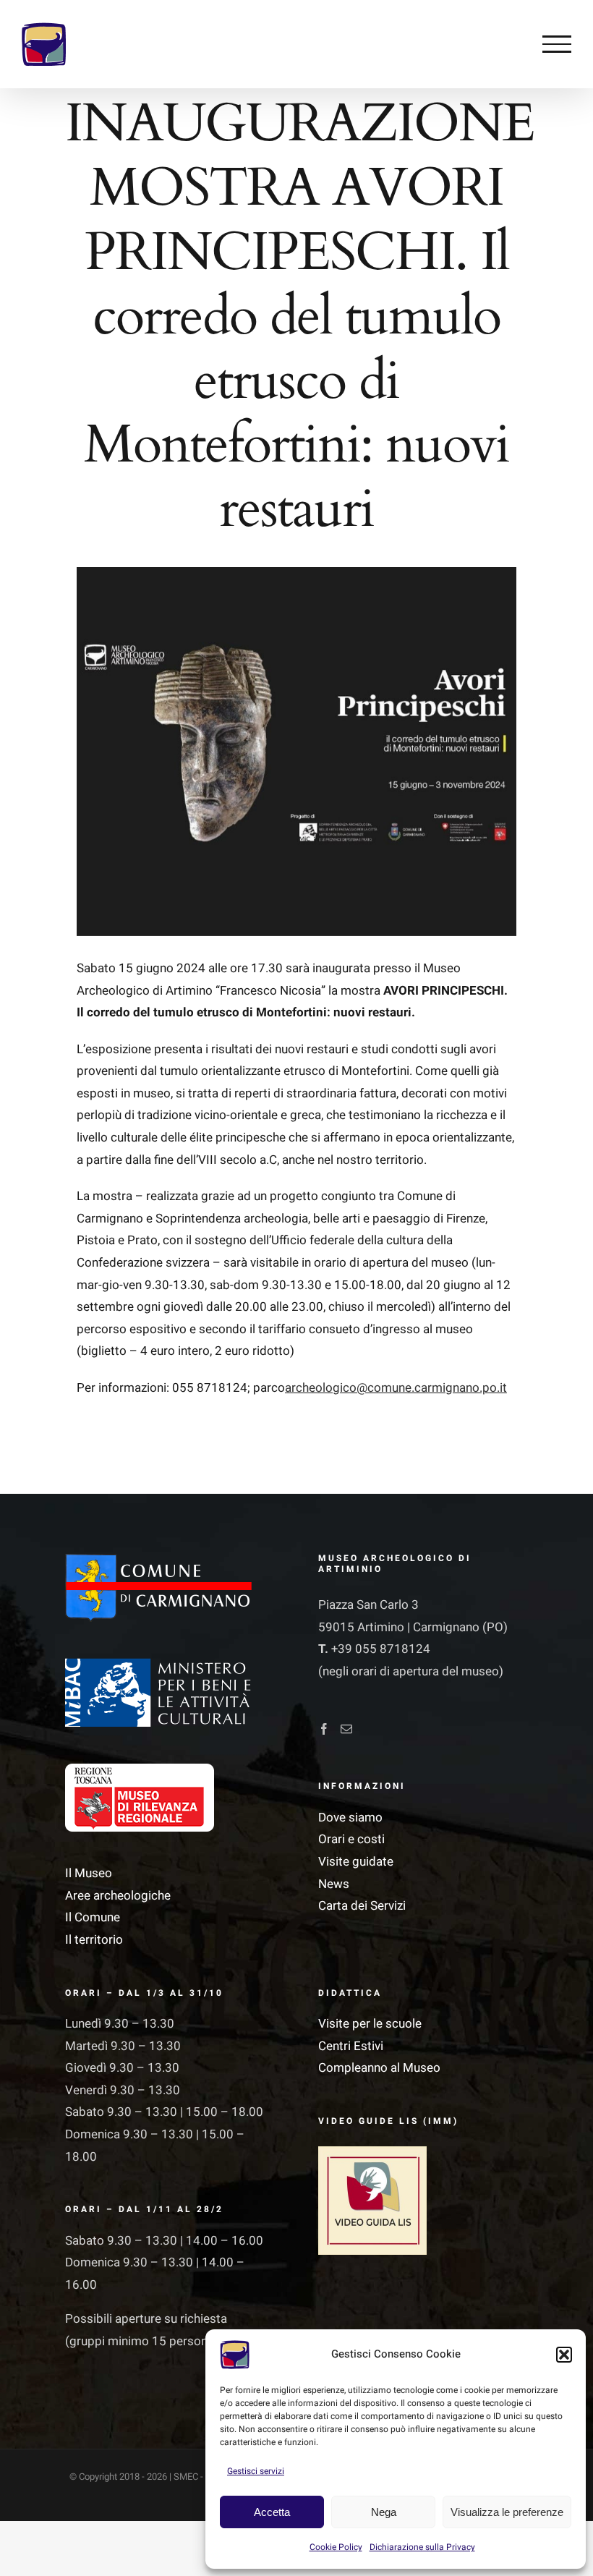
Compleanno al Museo (379, 2068)
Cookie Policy (336, 2547)
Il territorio (94, 1940)
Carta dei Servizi (362, 1906)
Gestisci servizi (256, 2471)
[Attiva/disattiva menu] (557, 44)
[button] (564, 2355)
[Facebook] (324, 1729)
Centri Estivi (351, 2046)
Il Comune (93, 1917)
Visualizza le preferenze (507, 2512)
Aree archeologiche (118, 1896)
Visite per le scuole (370, 2024)
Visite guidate (356, 1862)
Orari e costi (351, 1839)
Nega (384, 2512)
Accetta (272, 2512)
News (334, 1884)
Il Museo (89, 1873)
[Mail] (346, 1729)
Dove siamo (350, 1818)
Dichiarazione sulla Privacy (422, 2547)
